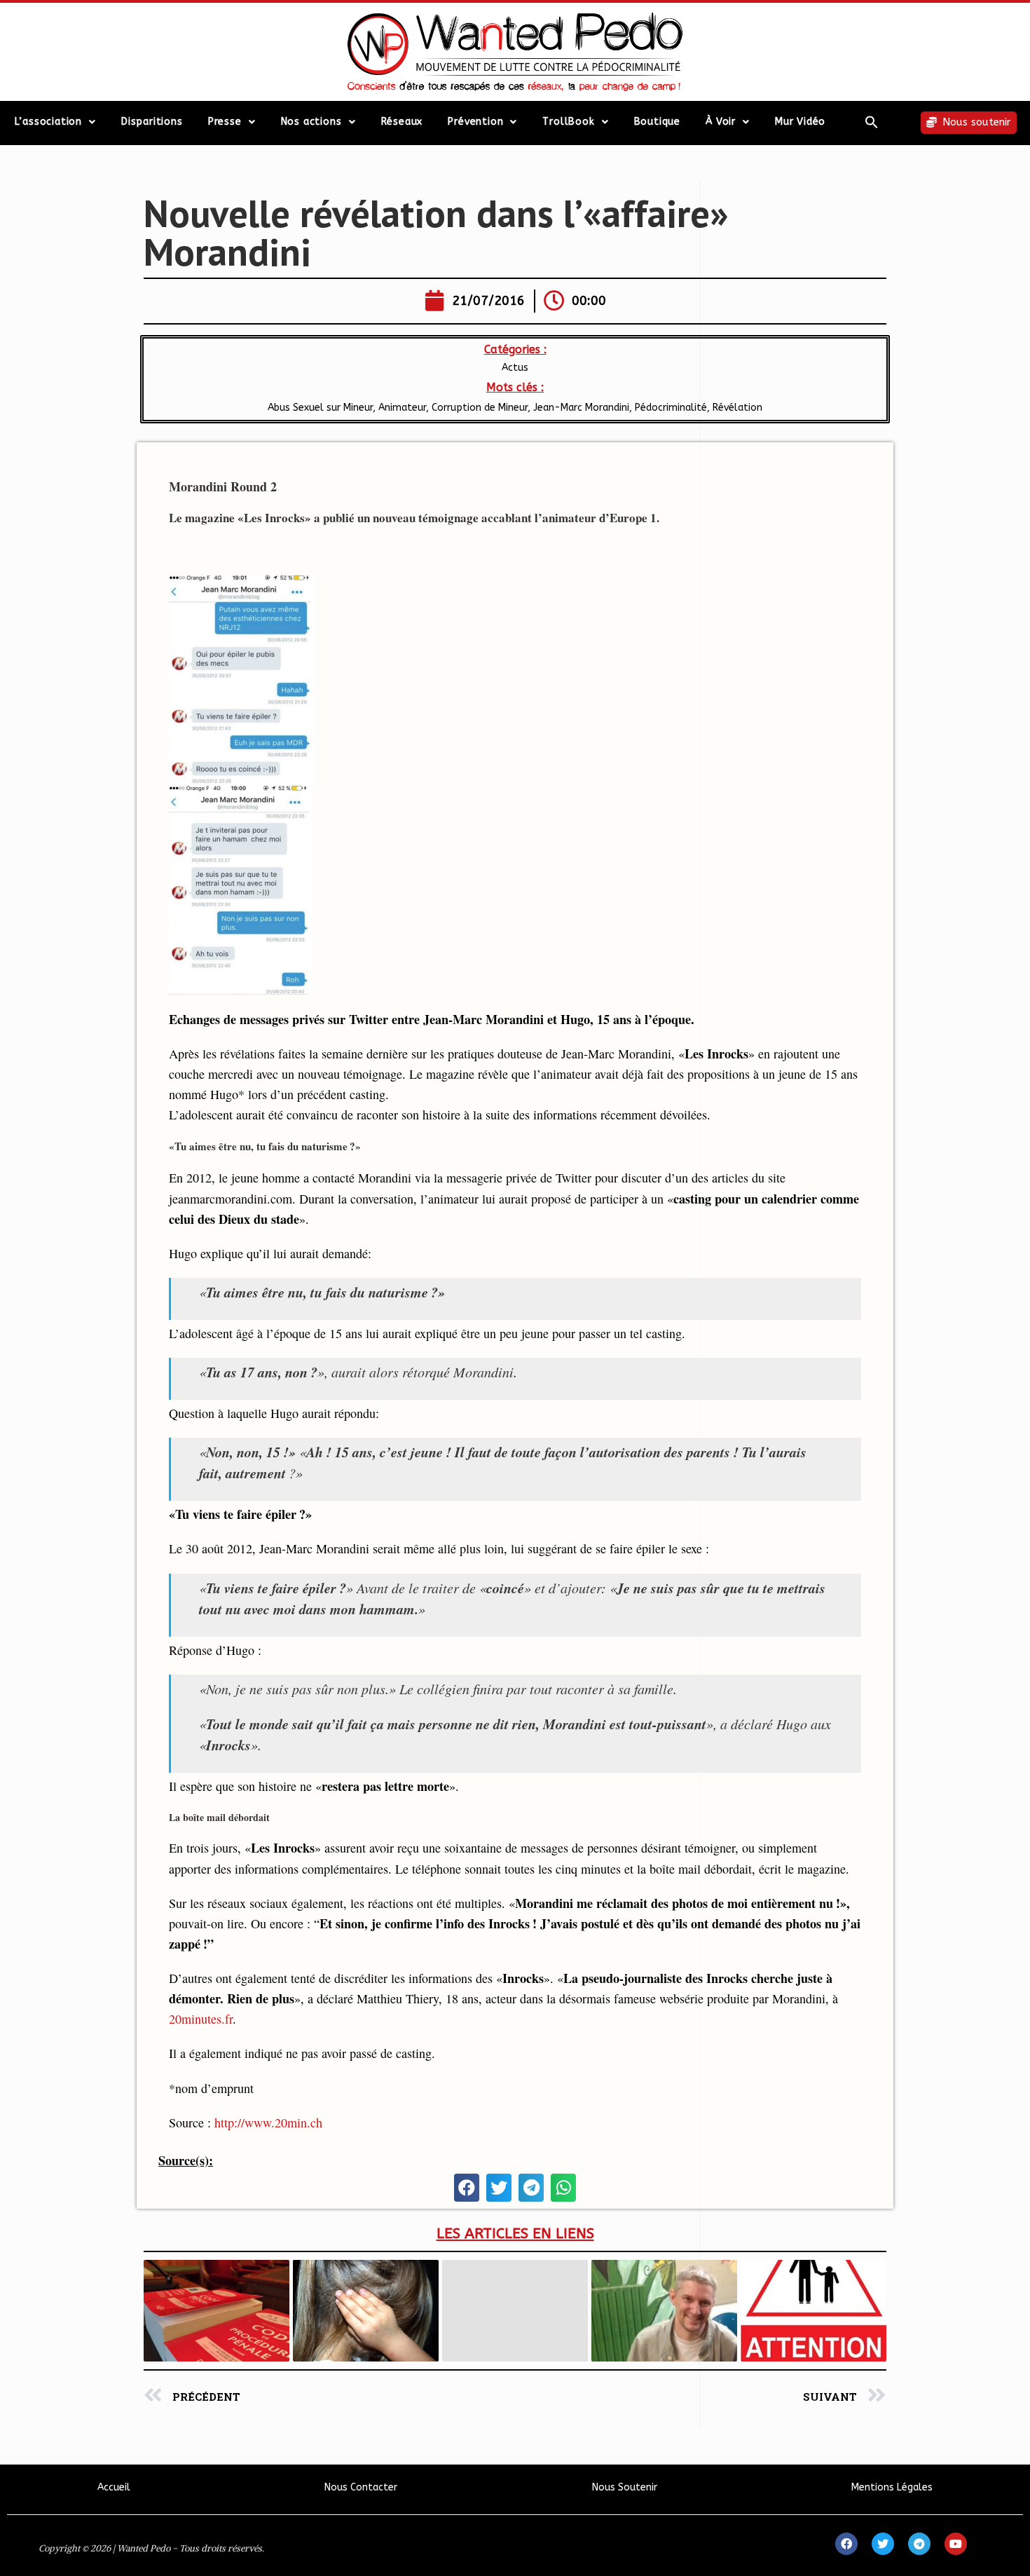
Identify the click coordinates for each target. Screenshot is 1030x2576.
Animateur (402, 408)
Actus (515, 368)
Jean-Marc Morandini (581, 408)
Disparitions (152, 122)
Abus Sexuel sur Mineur (320, 408)
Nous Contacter (361, 2487)
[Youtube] (956, 2544)
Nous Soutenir (625, 2487)
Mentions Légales (892, 2487)
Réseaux (402, 122)
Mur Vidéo (800, 122)
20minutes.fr (201, 2019)
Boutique (657, 122)
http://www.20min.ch (268, 2122)
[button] (872, 122)
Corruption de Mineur (480, 408)
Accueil (114, 2487)
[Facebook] (846, 2544)
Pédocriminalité (671, 408)
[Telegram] (919, 2544)
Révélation (737, 408)
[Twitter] (883, 2544)
